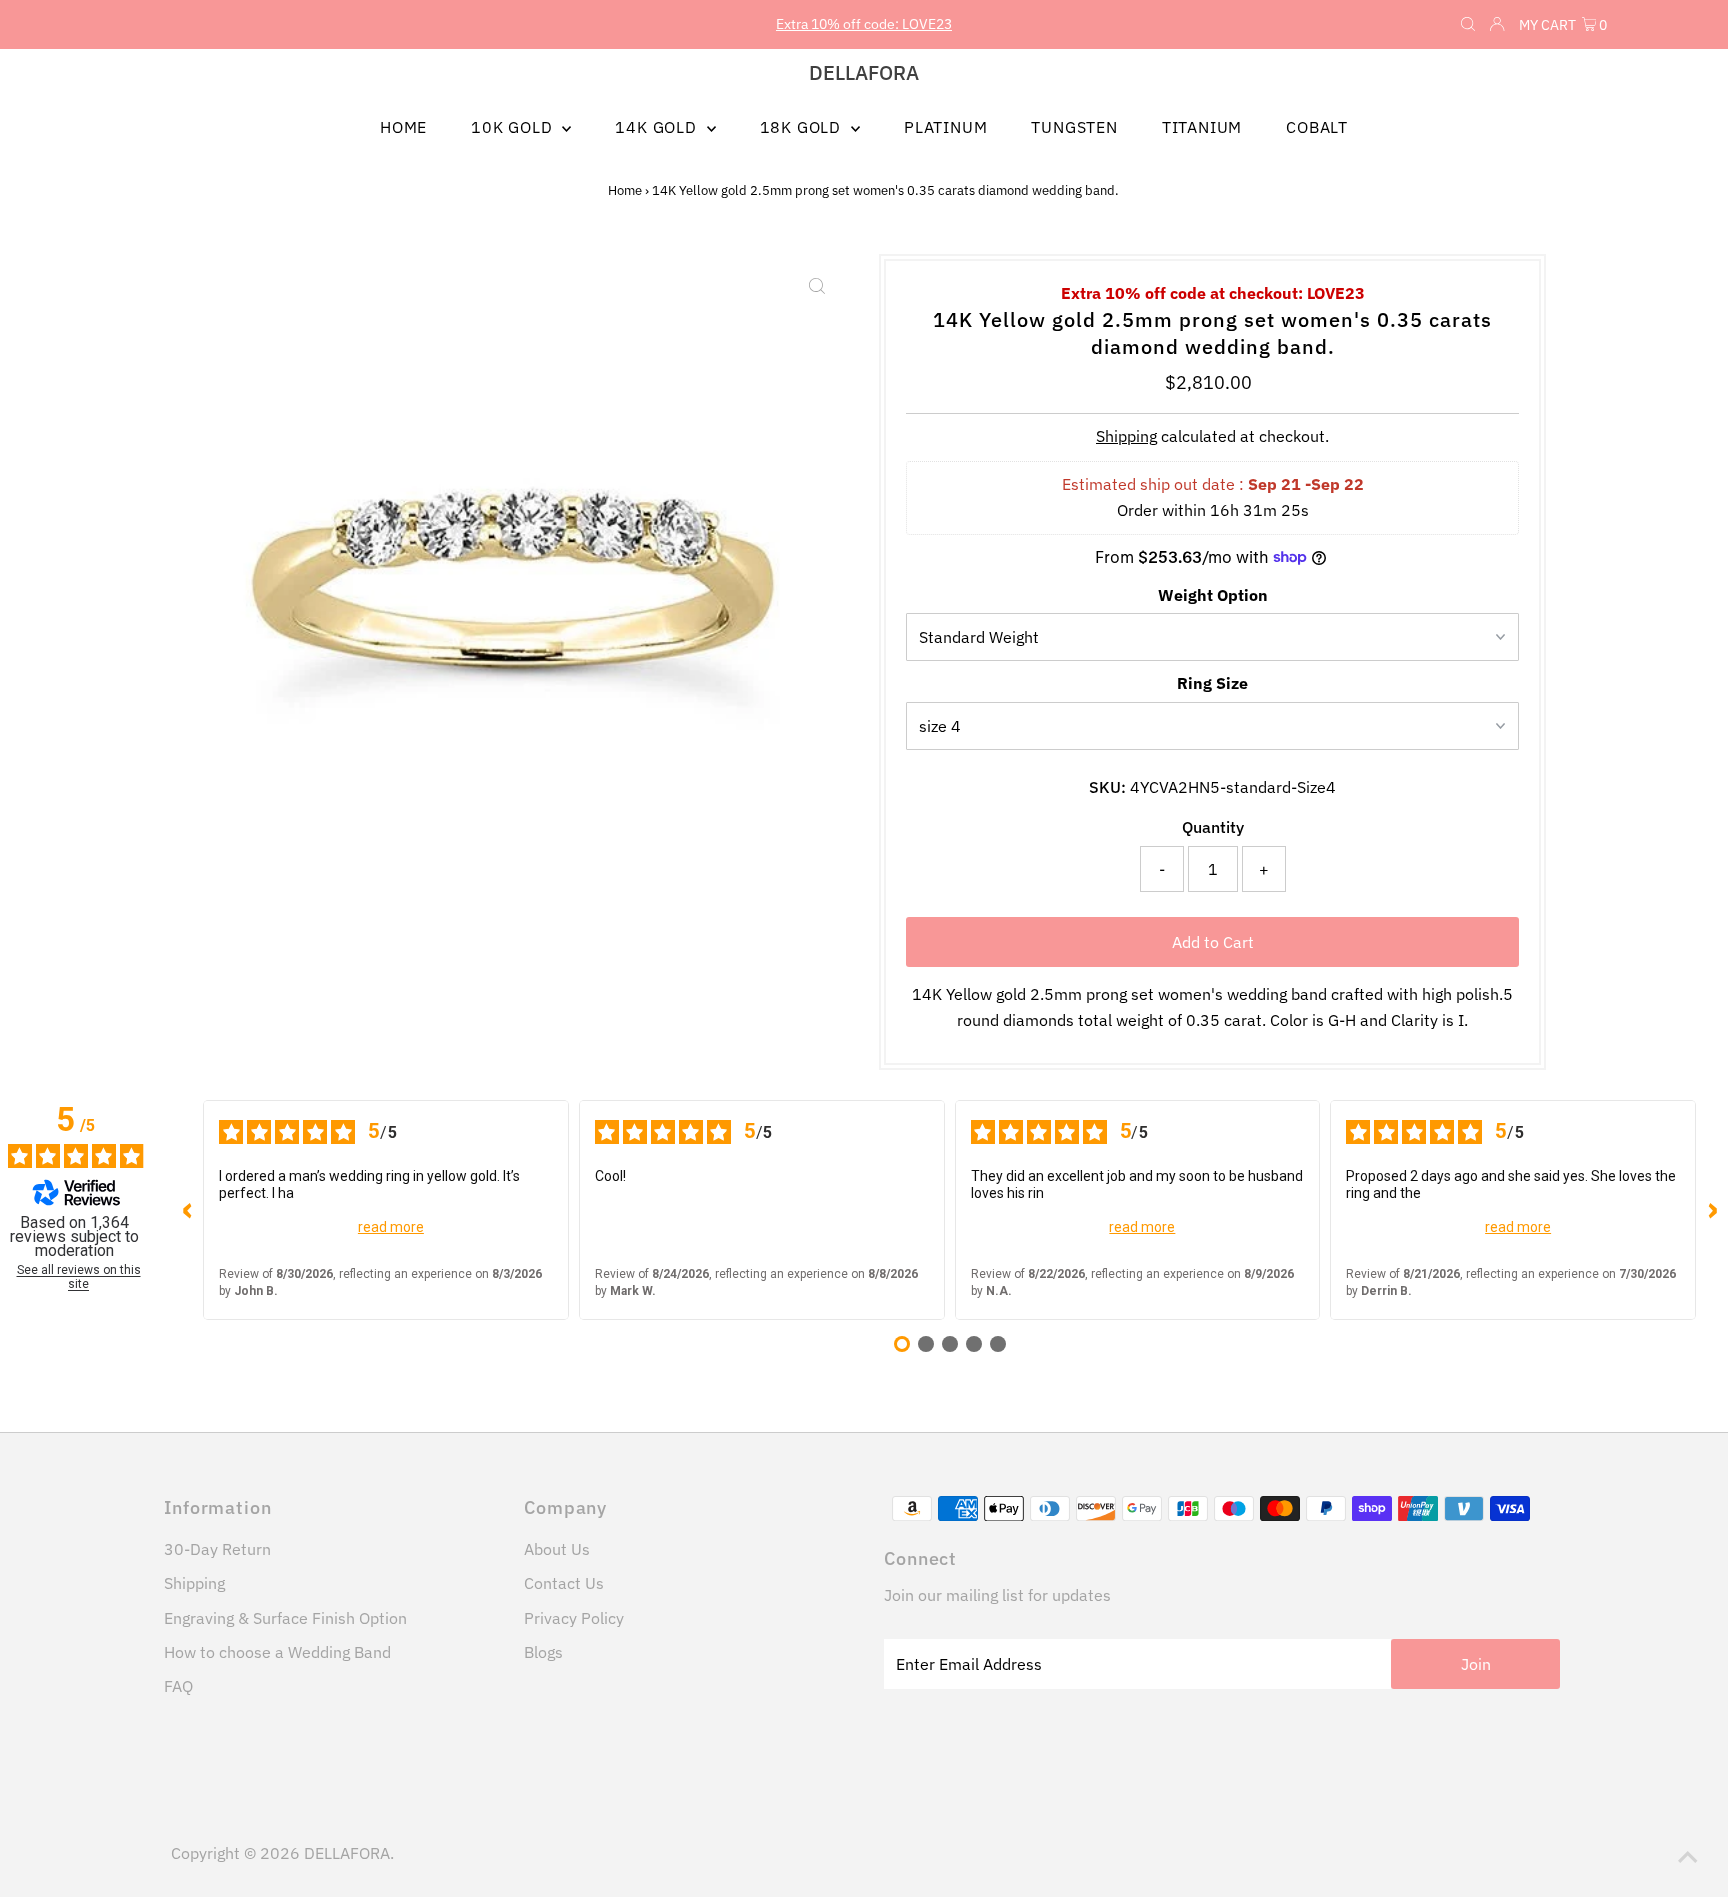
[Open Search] (1468, 25)
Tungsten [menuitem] (1074, 127)
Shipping (1126, 436)
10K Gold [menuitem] (514, 127)
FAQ (178, 1686)
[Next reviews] (1712, 1210)
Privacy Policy (574, 1618)
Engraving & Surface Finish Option (285, 1618)
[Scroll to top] (1688, 1857)
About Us (557, 1549)
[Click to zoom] (817, 286)
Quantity (1213, 827)
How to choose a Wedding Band (277, 1652)
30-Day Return (217, 1549)
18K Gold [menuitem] (803, 127)
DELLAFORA (864, 72)
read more (391, 1227)
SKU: (1107, 787)
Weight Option (1213, 595)
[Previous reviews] (187, 1210)
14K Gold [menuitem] (658, 127)
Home (625, 190)
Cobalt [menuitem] (1317, 127)
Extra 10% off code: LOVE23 (864, 24)
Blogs (543, 1652)
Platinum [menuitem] (945, 127)
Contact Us (564, 1583)
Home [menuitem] (403, 127)
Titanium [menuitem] (1202, 127)
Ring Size (1212, 683)
